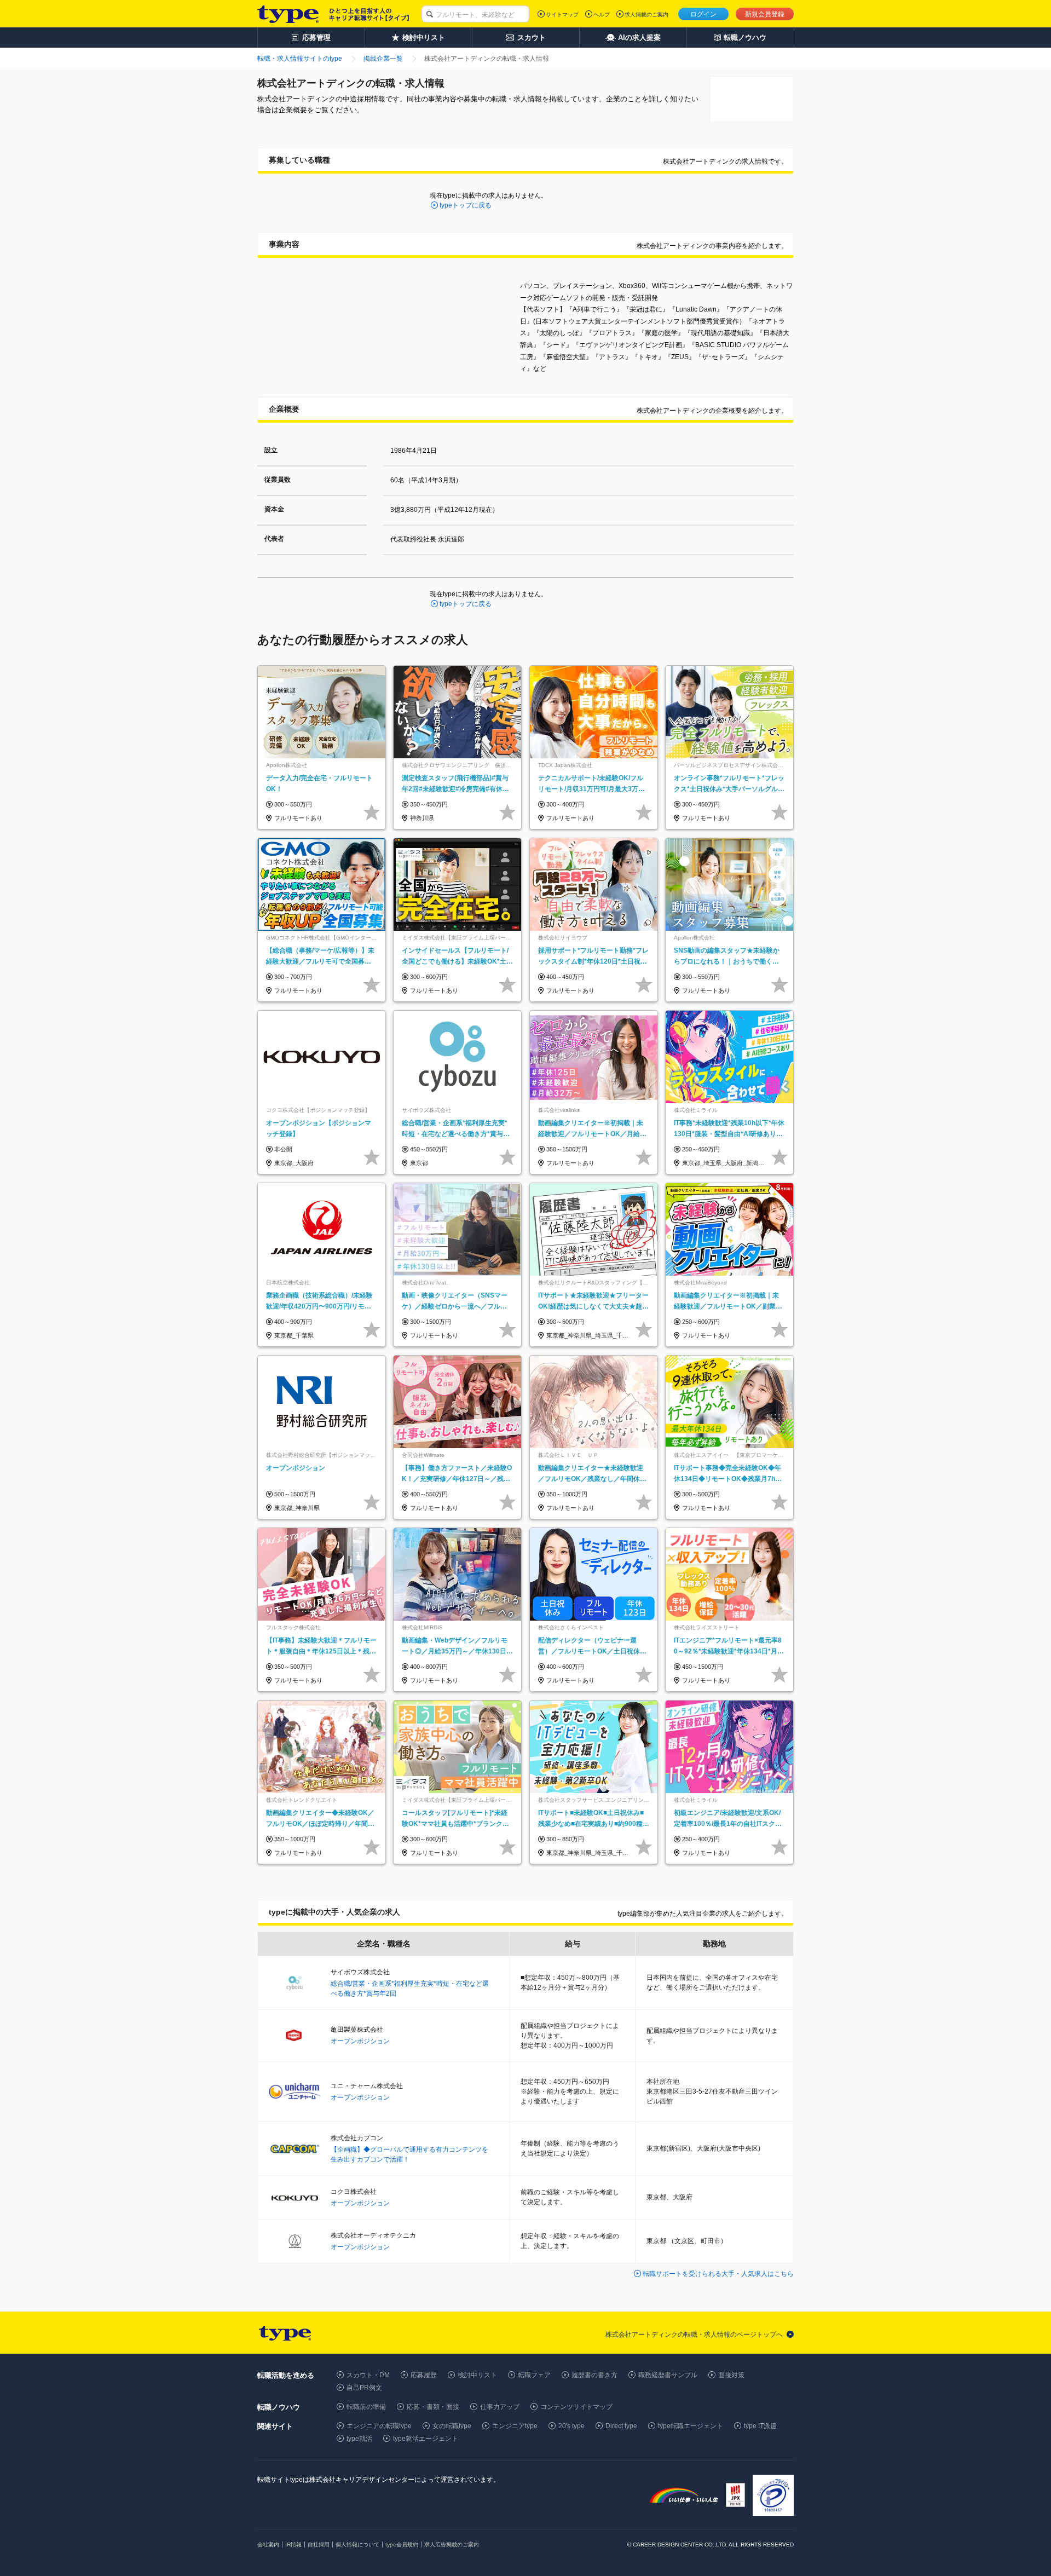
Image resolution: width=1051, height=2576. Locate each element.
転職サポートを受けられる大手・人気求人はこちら (718, 2274)
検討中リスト (477, 2375)
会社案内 (268, 2545)
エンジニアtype (515, 2426)
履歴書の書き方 (594, 2375)
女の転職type (452, 2426)
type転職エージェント (691, 2426)
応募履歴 (424, 2375)
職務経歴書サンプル (668, 2375)
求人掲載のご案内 (646, 15)
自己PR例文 (364, 2388)
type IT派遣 (760, 2426)
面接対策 (731, 2375)
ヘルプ (602, 15)
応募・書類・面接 (433, 2407)
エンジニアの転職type (379, 2426)
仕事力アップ (500, 2407)
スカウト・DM (368, 2375)
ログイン (703, 14)
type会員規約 (402, 2545)
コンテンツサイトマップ (576, 2407)
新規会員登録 (765, 14)
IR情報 (293, 2545)
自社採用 (319, 2545)
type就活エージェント (426, 2439)
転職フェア (534, 2375)
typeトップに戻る (466, 205)
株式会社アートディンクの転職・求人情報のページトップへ (694, 2335)
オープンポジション (360, 2041)
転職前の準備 (366, 2407)
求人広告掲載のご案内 (452, 2545)
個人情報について (357, 2545)
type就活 (359, 2439)
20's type (571, 2426)
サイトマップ (562, 15)
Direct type (621, 2426)
